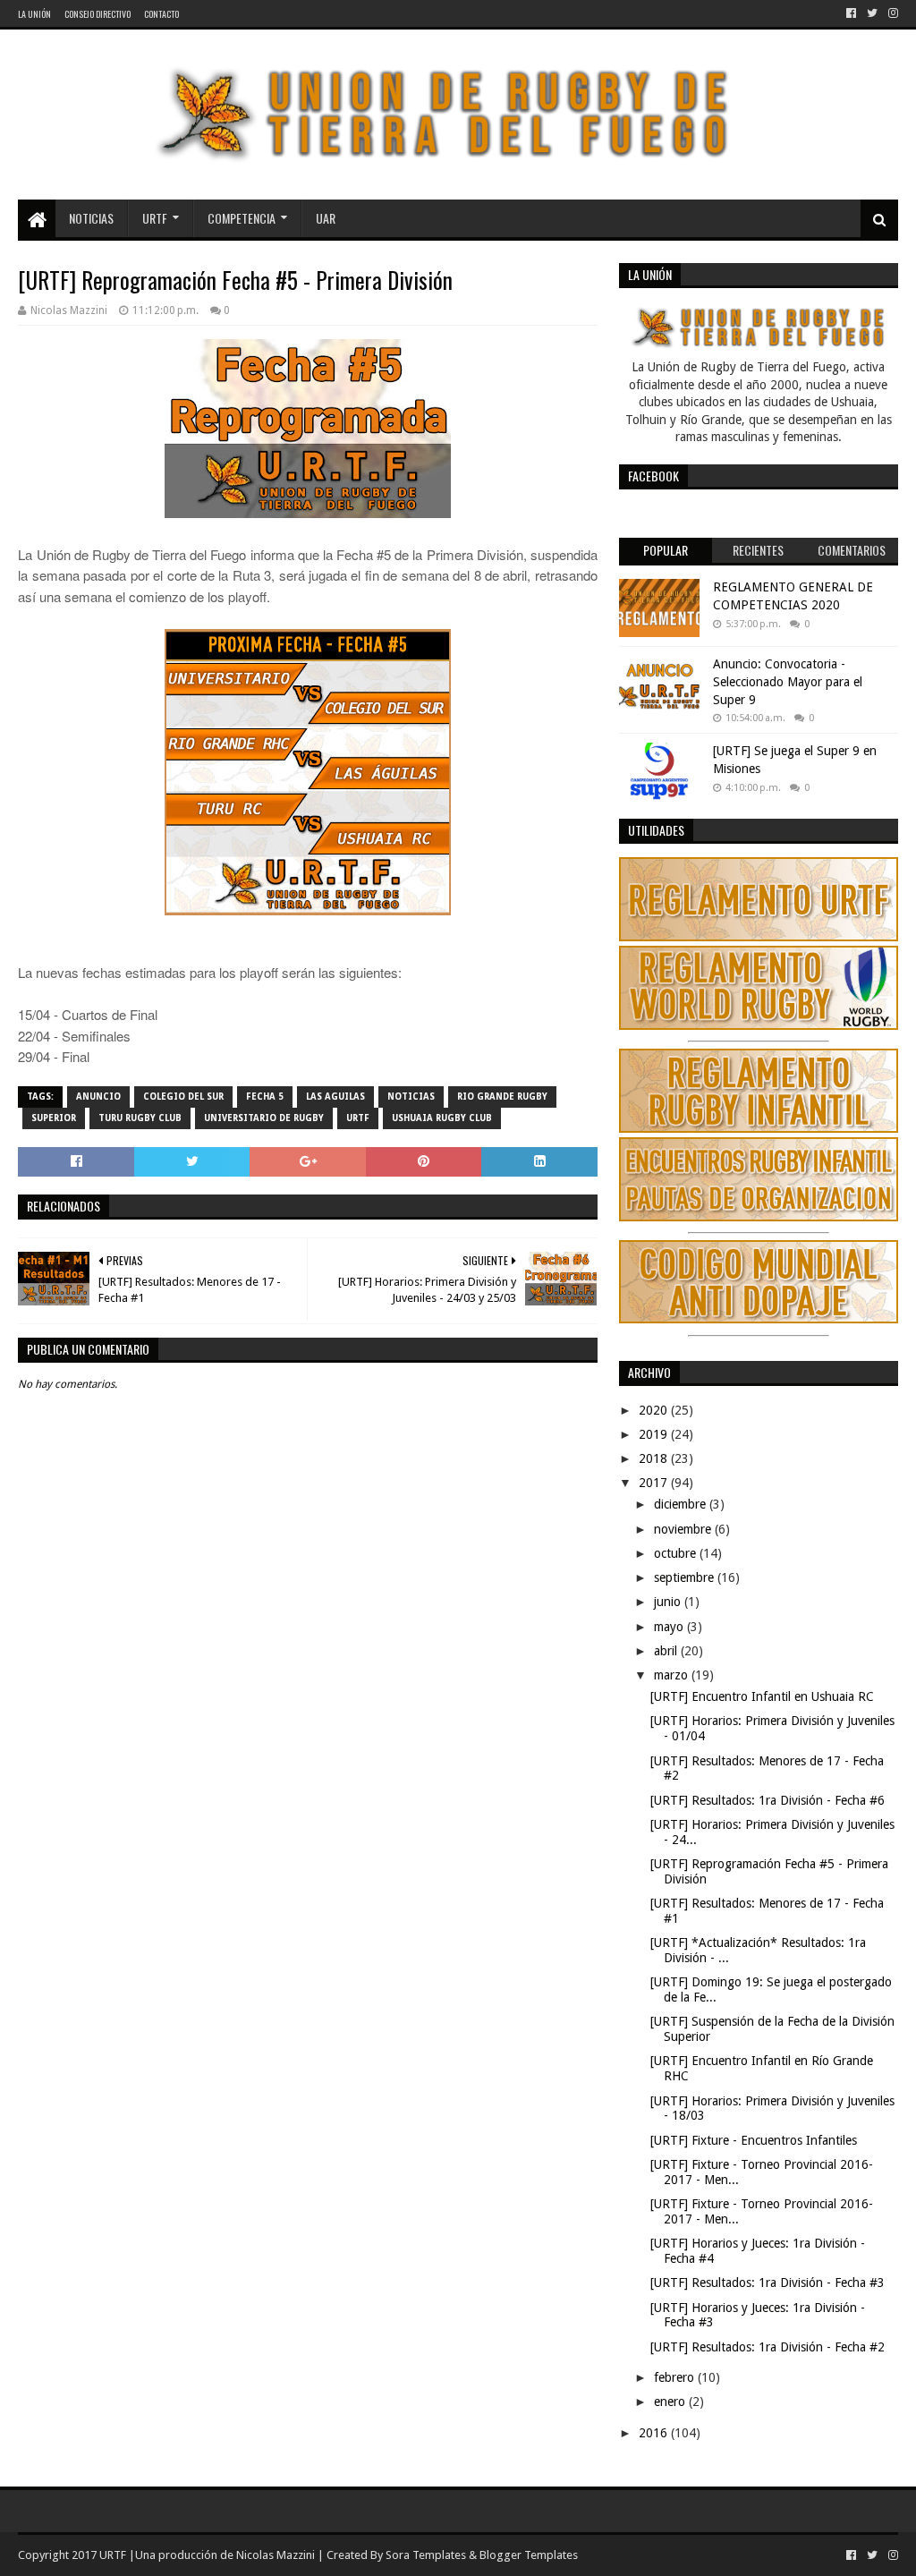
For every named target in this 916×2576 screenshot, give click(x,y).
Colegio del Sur (183, 1097)
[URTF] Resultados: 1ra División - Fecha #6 (768, 1800)
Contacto (161, 14)
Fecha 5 (265, 1097)
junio (669, 1602)
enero (671, 2402)
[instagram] (891, 13)
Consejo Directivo (98, 14)
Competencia (242, 218)
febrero (676, 2377)
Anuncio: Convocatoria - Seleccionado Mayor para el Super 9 (788, 681)
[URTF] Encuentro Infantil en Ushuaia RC (762, 1696)
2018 (655, 1458)
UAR (326, 218)
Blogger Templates (529, 2555)
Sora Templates (426, 2555)
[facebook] (851, 13)
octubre (677, 1553)
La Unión (34, 14)
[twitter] (872, 13)
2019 (655, 1434)
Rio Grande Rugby (502, 1097)
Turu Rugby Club (140, 1118)
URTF (155, 218)
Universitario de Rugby (264, 1118)
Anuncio (98, 1097)
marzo (673, 1675)
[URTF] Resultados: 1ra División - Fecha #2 (768, 2347)
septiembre (686, 1577)
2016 (655, 2433)
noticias (411, 1097)
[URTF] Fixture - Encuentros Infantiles (754, 2140)
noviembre (684, 1529)
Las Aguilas (335, 1097)
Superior (54, 1118)
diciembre (682, 1504)
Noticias (91, 218)
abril (667, 1651)
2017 (655, 1483)
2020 (655, 1410)
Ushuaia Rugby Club (442, 1118)
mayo (670, 1627)
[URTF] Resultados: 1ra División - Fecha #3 (768, 2283)
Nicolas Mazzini (276, 2555)
